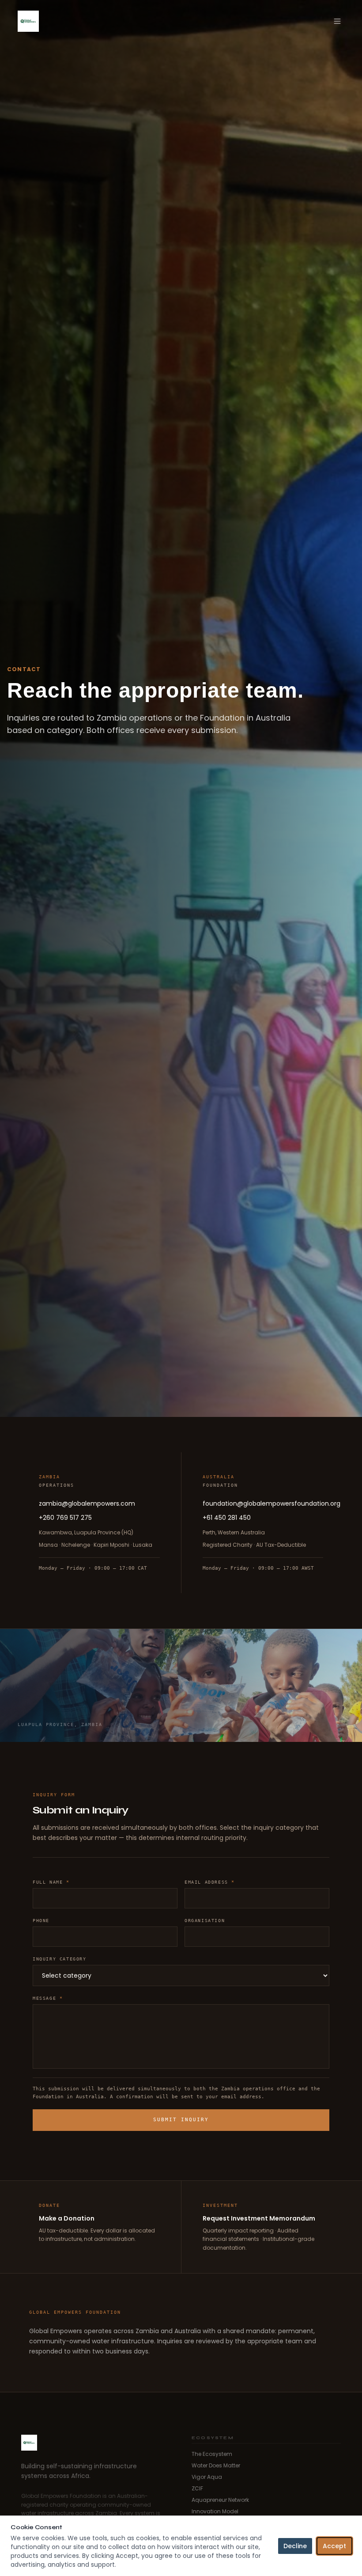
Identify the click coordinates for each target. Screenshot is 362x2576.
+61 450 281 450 (227, 1518)
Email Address (210, 1882)
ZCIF (197, 2489)
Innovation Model (215, 2512)
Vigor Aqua (207, 2477)
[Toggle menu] (337, 21)
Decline (295, 2546)
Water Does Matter (216, 2466)
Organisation (205, 1921)
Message (48, 1998)
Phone (41, 1921)
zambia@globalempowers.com (87, 1503)
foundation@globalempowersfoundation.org (263, 1503)
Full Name (51, 1882)
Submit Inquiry (181, 2120)
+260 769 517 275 (65, 1518)
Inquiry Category (60, 1959)
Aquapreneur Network (220, 2500)
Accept (334, 2546)
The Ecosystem (212, 2454)
